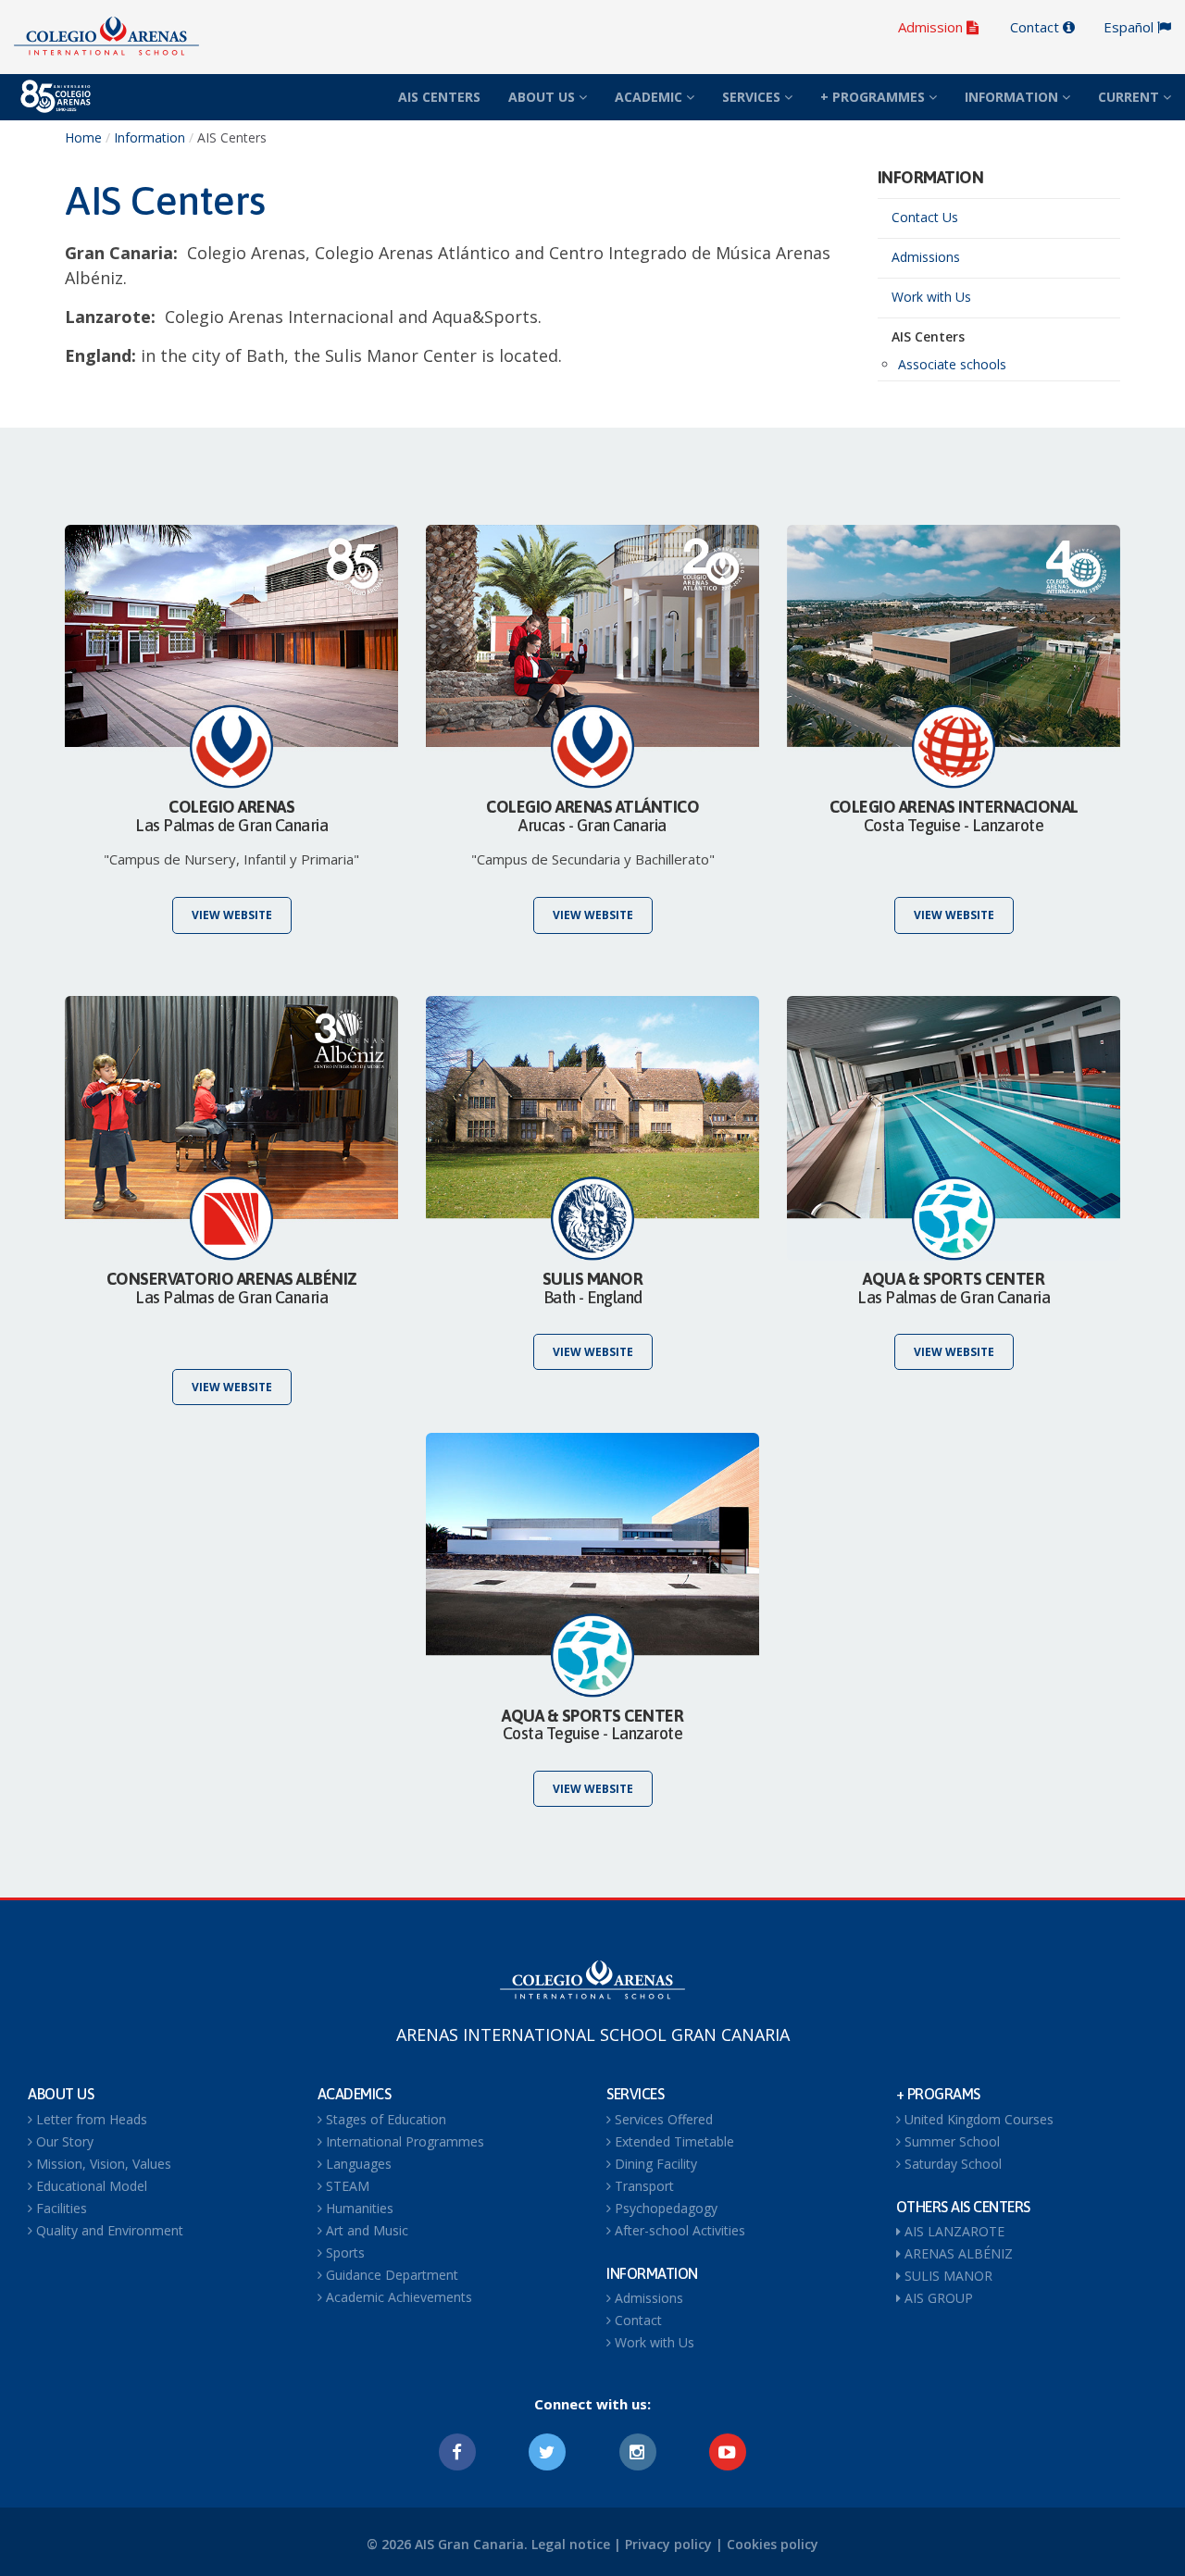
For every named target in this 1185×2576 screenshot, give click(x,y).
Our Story (63, 2141)
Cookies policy (773, 2544)
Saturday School (951, 2164)
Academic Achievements (397, 2297)
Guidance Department (390, 2275)
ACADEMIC (650, 97)
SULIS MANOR (947, 2276)
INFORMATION (1013, 97)
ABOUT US (543, 97)
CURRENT (1130, 97)
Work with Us (931, 297)
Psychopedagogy (664, 2208)
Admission (932, 27)
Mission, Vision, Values (102, 2164)
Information (150, 137)
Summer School (950, 2141)
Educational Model (90, 2186)
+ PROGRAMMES (874, 97)
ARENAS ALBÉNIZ (957, 2253)
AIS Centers (928, 336)
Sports (343, 2252)
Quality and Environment (108, 2230)
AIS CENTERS (439, 97)
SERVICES (753, 97)
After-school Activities (678, 2230)
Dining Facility (654, 2164)
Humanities (358, 2208)
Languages (357, 2164)
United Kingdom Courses (977, 2119)
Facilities (60, 2208)
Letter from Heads (90, 2119)
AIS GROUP (937, 2298)
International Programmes (403, 2141)
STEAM (346, 2186)
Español (1130, 27)
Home (83, 137)
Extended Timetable (673, 2141)
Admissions (926, 257)
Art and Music (365, 2230)
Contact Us (925, 217)
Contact (1036, 27)
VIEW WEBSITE (232, 915)
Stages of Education (384, 2119)
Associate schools (952, 364)
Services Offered (662, 2119)
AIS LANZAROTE (953, 2231)
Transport (642, 2186)
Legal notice (571, 2544)
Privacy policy (668, 2544)
